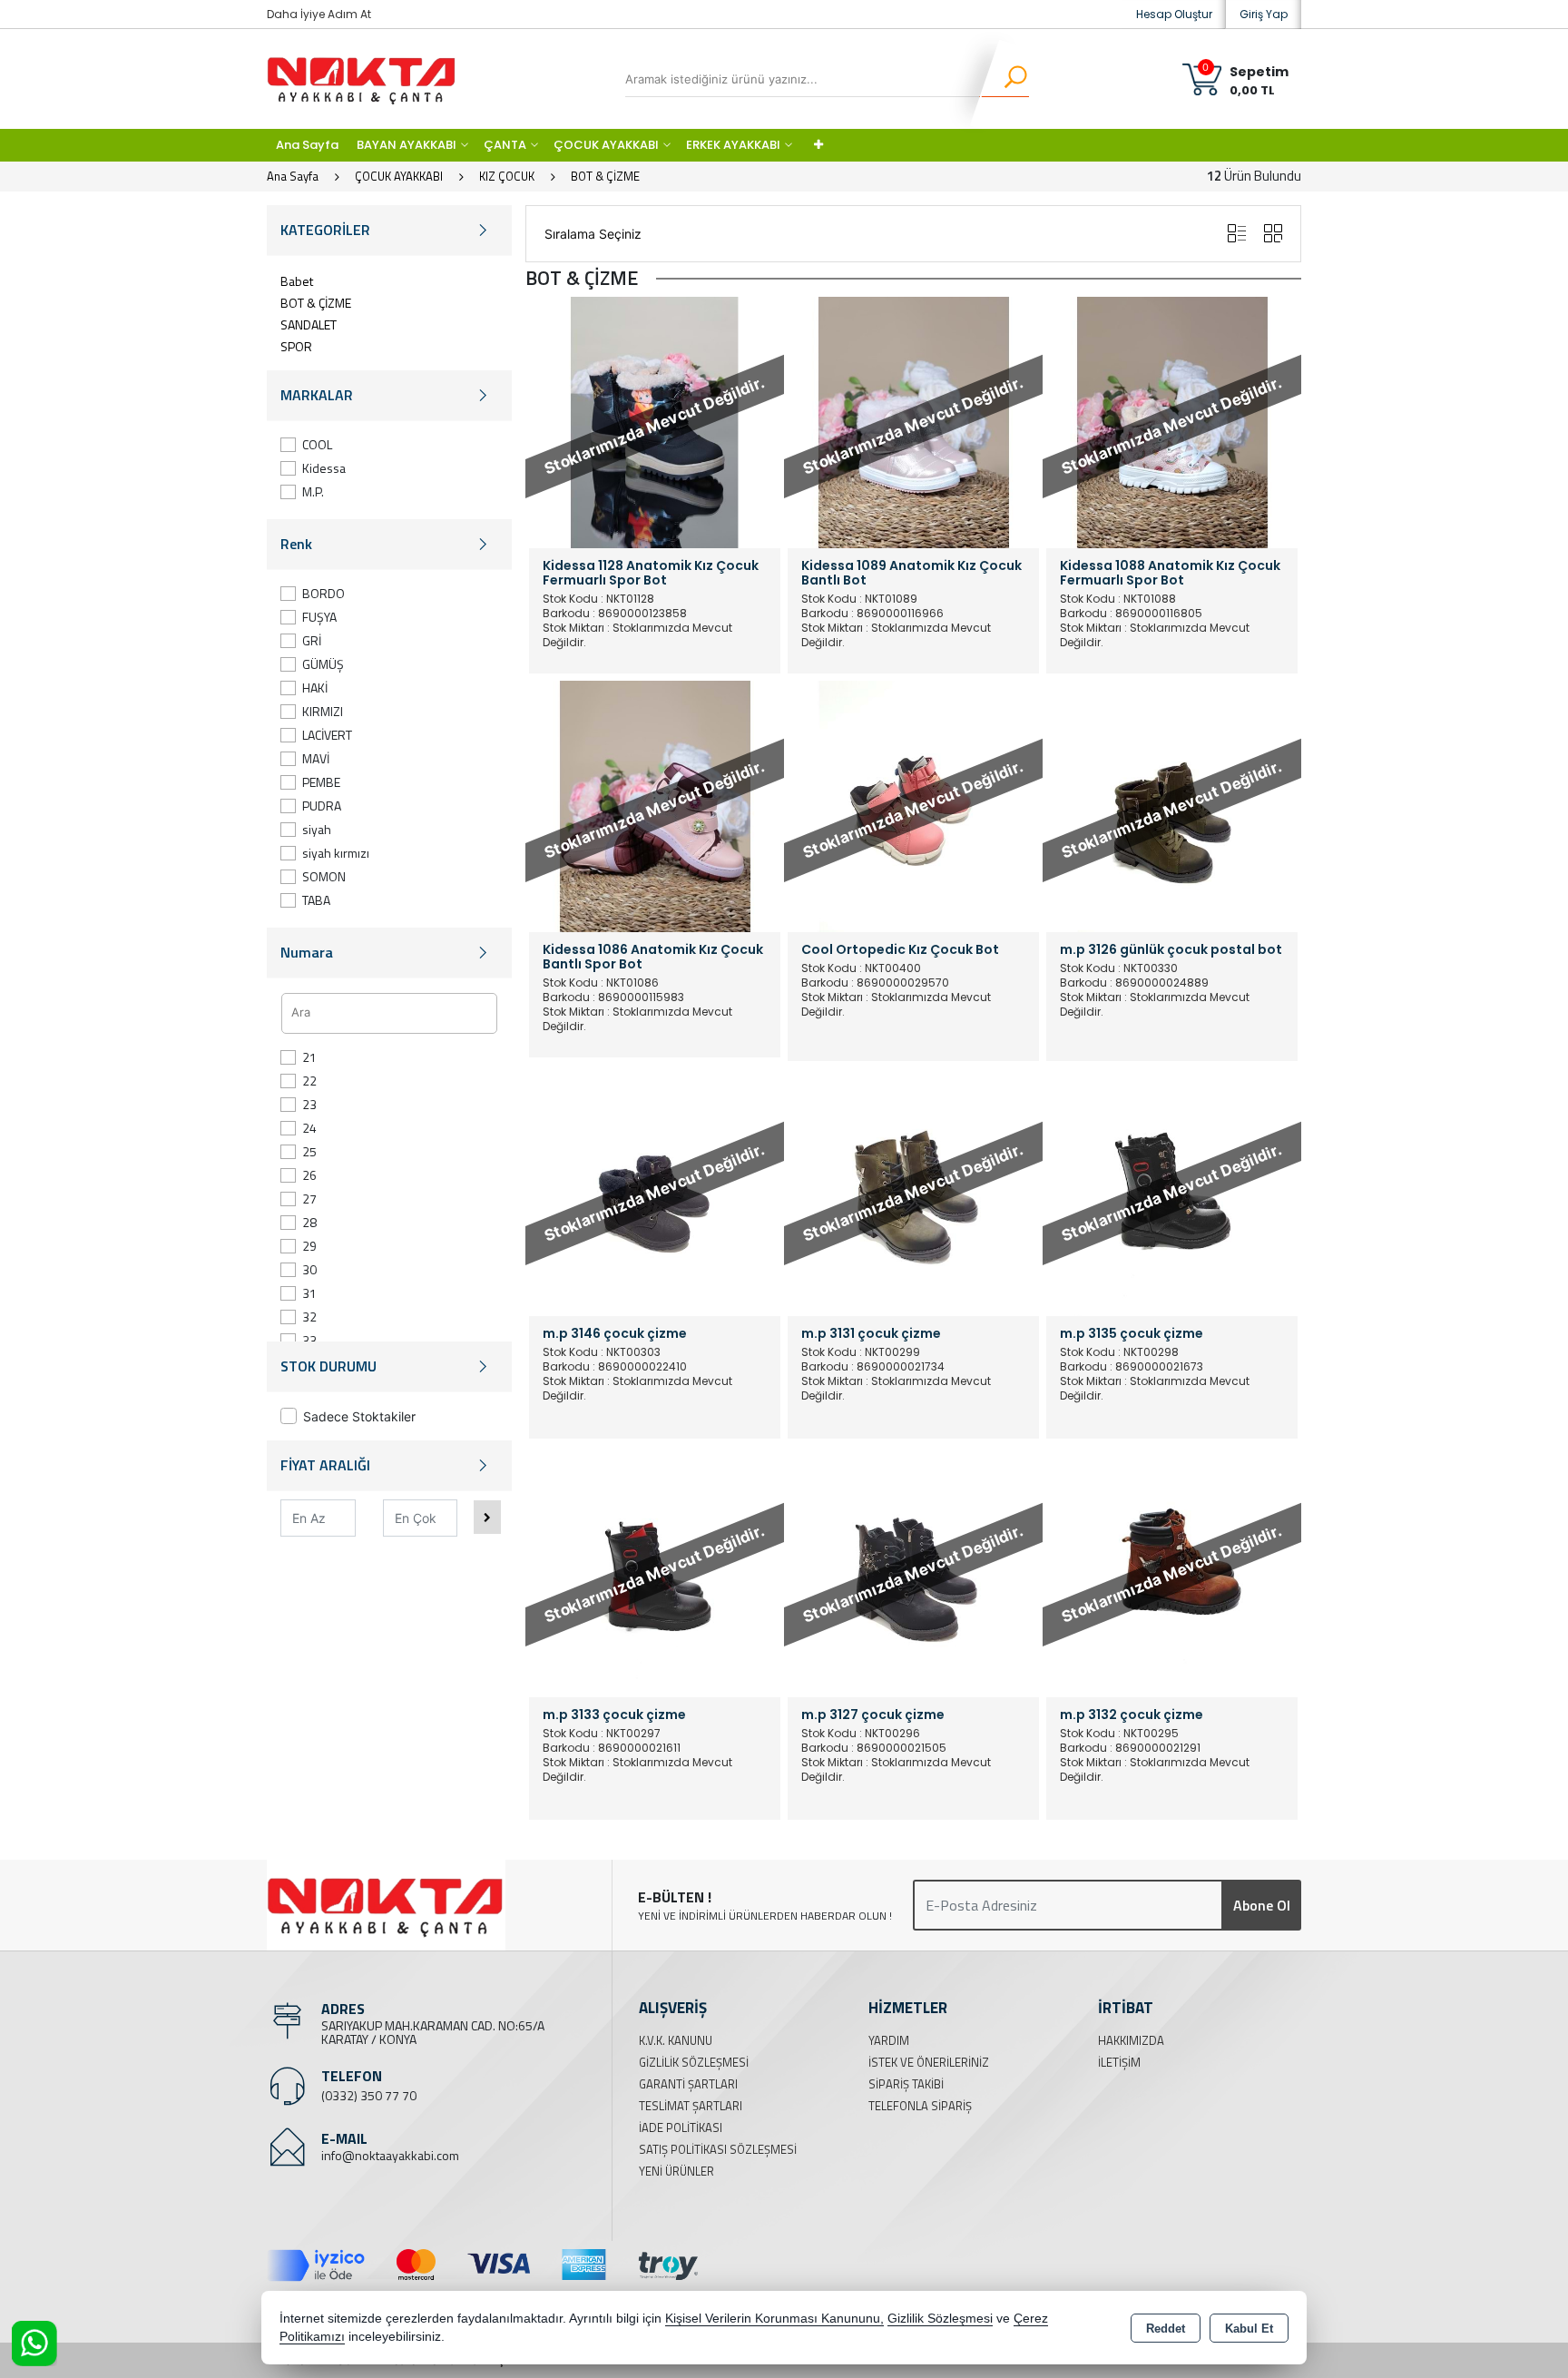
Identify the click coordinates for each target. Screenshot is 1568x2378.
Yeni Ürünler (676, 2171)
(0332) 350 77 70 (369, 2095)
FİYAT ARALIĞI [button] (325, 1465)
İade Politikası (681, 2127)
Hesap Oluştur (1174, 14)
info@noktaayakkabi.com (390, 2155)
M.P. (313, 491)
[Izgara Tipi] (1273, 234)
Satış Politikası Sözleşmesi (718, 2149)
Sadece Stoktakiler (359, 1416)
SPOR (296, 346)
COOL (317, 444)
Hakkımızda (1131, 2040)
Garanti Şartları (688, 2084)
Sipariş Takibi (906, 2084)
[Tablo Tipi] (1237, 234)
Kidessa (324, 468)
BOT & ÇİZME (316, 303)
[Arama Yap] (1004, 79)
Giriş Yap (1264, 14)
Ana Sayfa (307, 145)
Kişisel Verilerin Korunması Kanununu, (774, 2319)
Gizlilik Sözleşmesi (694, 2062)
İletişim (1119, 2062)
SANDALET (309, 324)
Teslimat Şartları (691, 2106)
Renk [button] (296, 544)
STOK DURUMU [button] (328, 1366)
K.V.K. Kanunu (676, 2040)
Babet (297, 281)
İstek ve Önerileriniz (929, 2062)
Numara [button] (307, 952)
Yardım (889, 2040)
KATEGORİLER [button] (325, 230)
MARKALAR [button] (317, 395)
